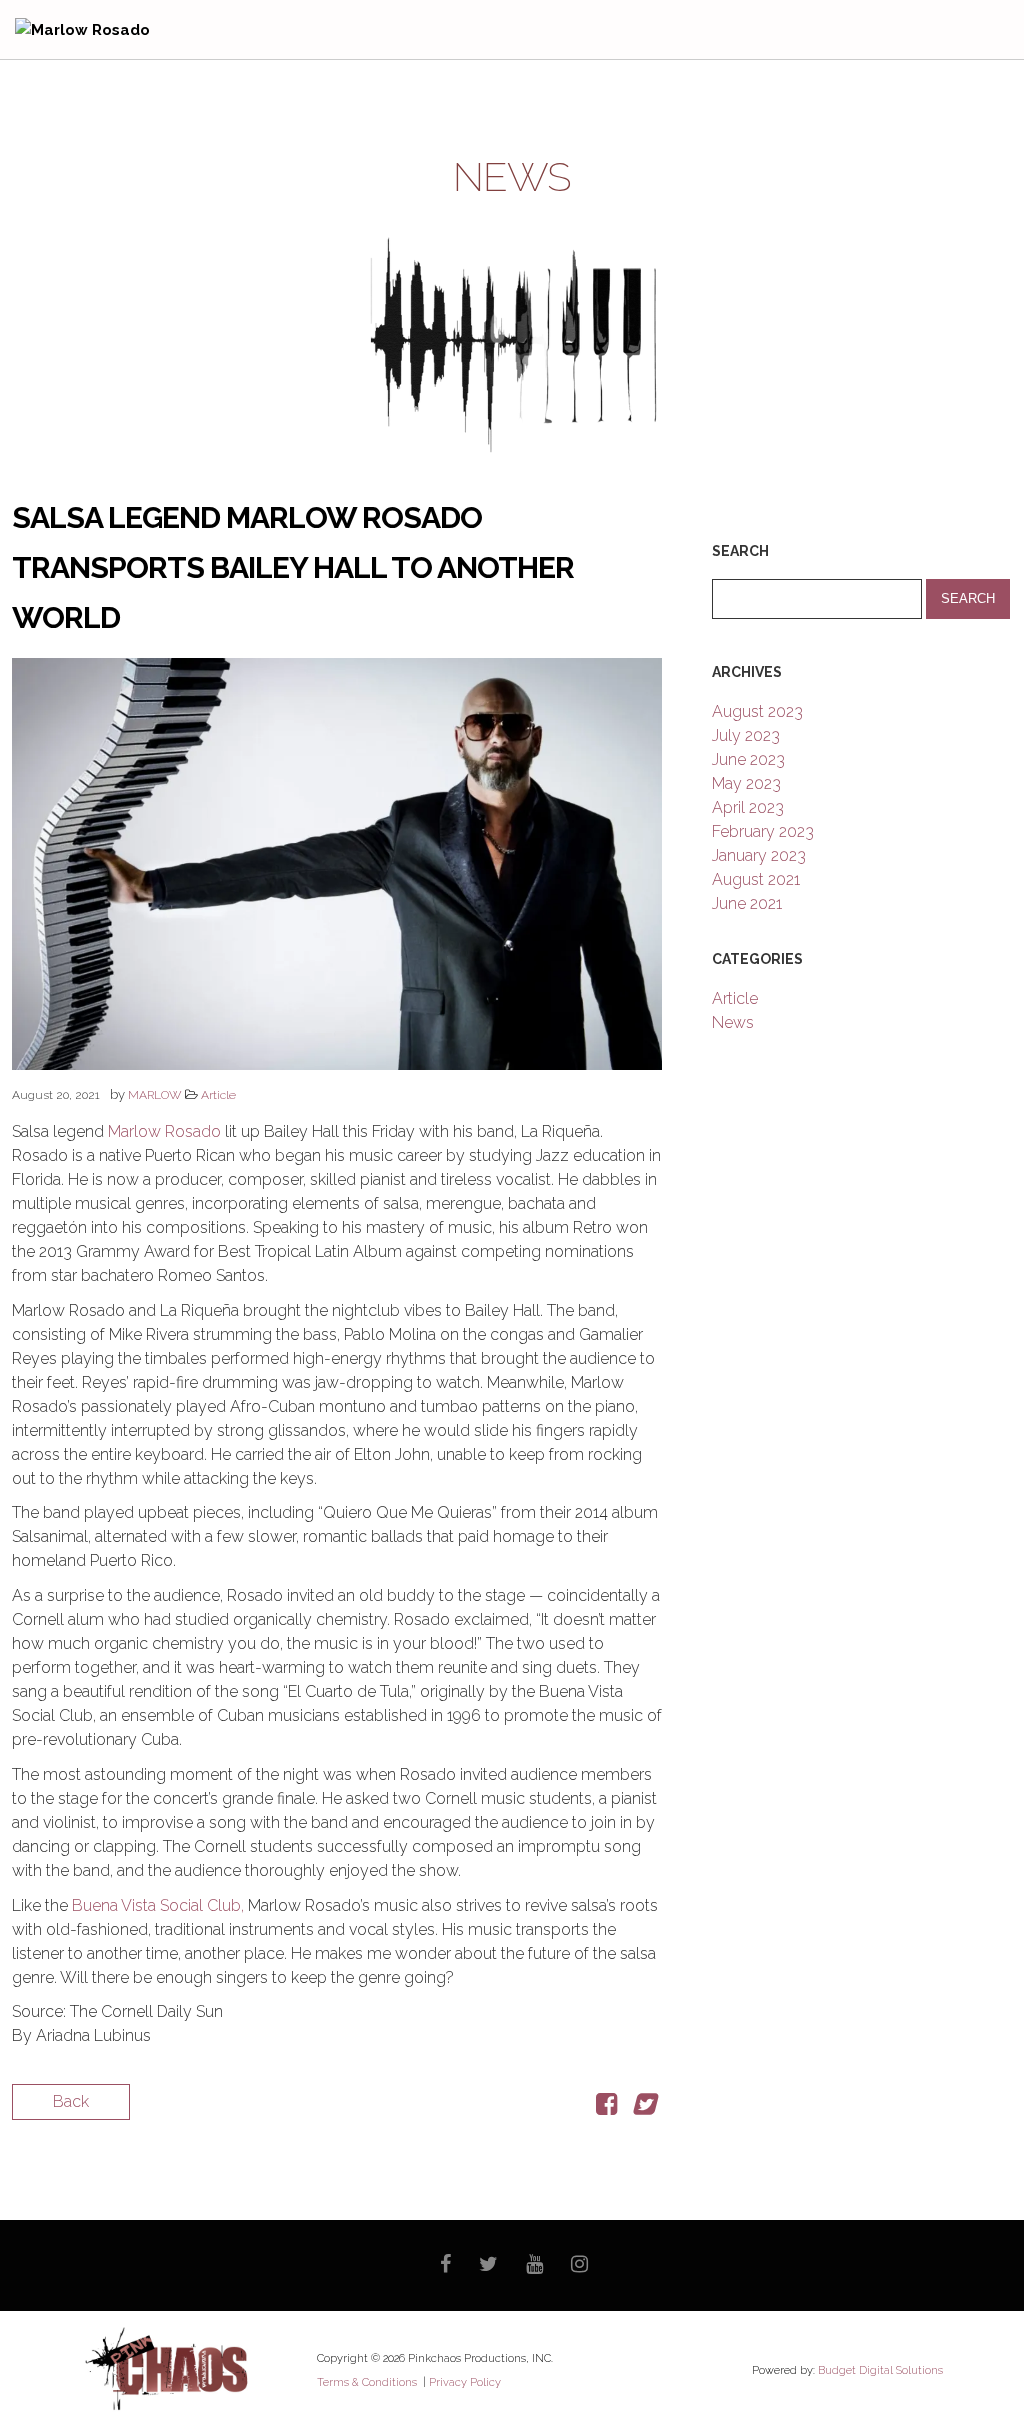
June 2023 (748, 759)
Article (218, 1095)
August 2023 (757, 711)
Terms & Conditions (368, 2382)
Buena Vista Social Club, (158, 1905)
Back (71, 2101)
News (733, 1022)
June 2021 (747, 903)
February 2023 (763, 831)
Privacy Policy (465, 2382)
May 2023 (746, 783)
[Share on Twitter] (643, 2107)
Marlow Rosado (164, 1131)
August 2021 (756, 879)
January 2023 (759, 855)
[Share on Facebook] (606, 2107)
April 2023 (748, 807)
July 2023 (746, 735)
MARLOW (155, 1095)
